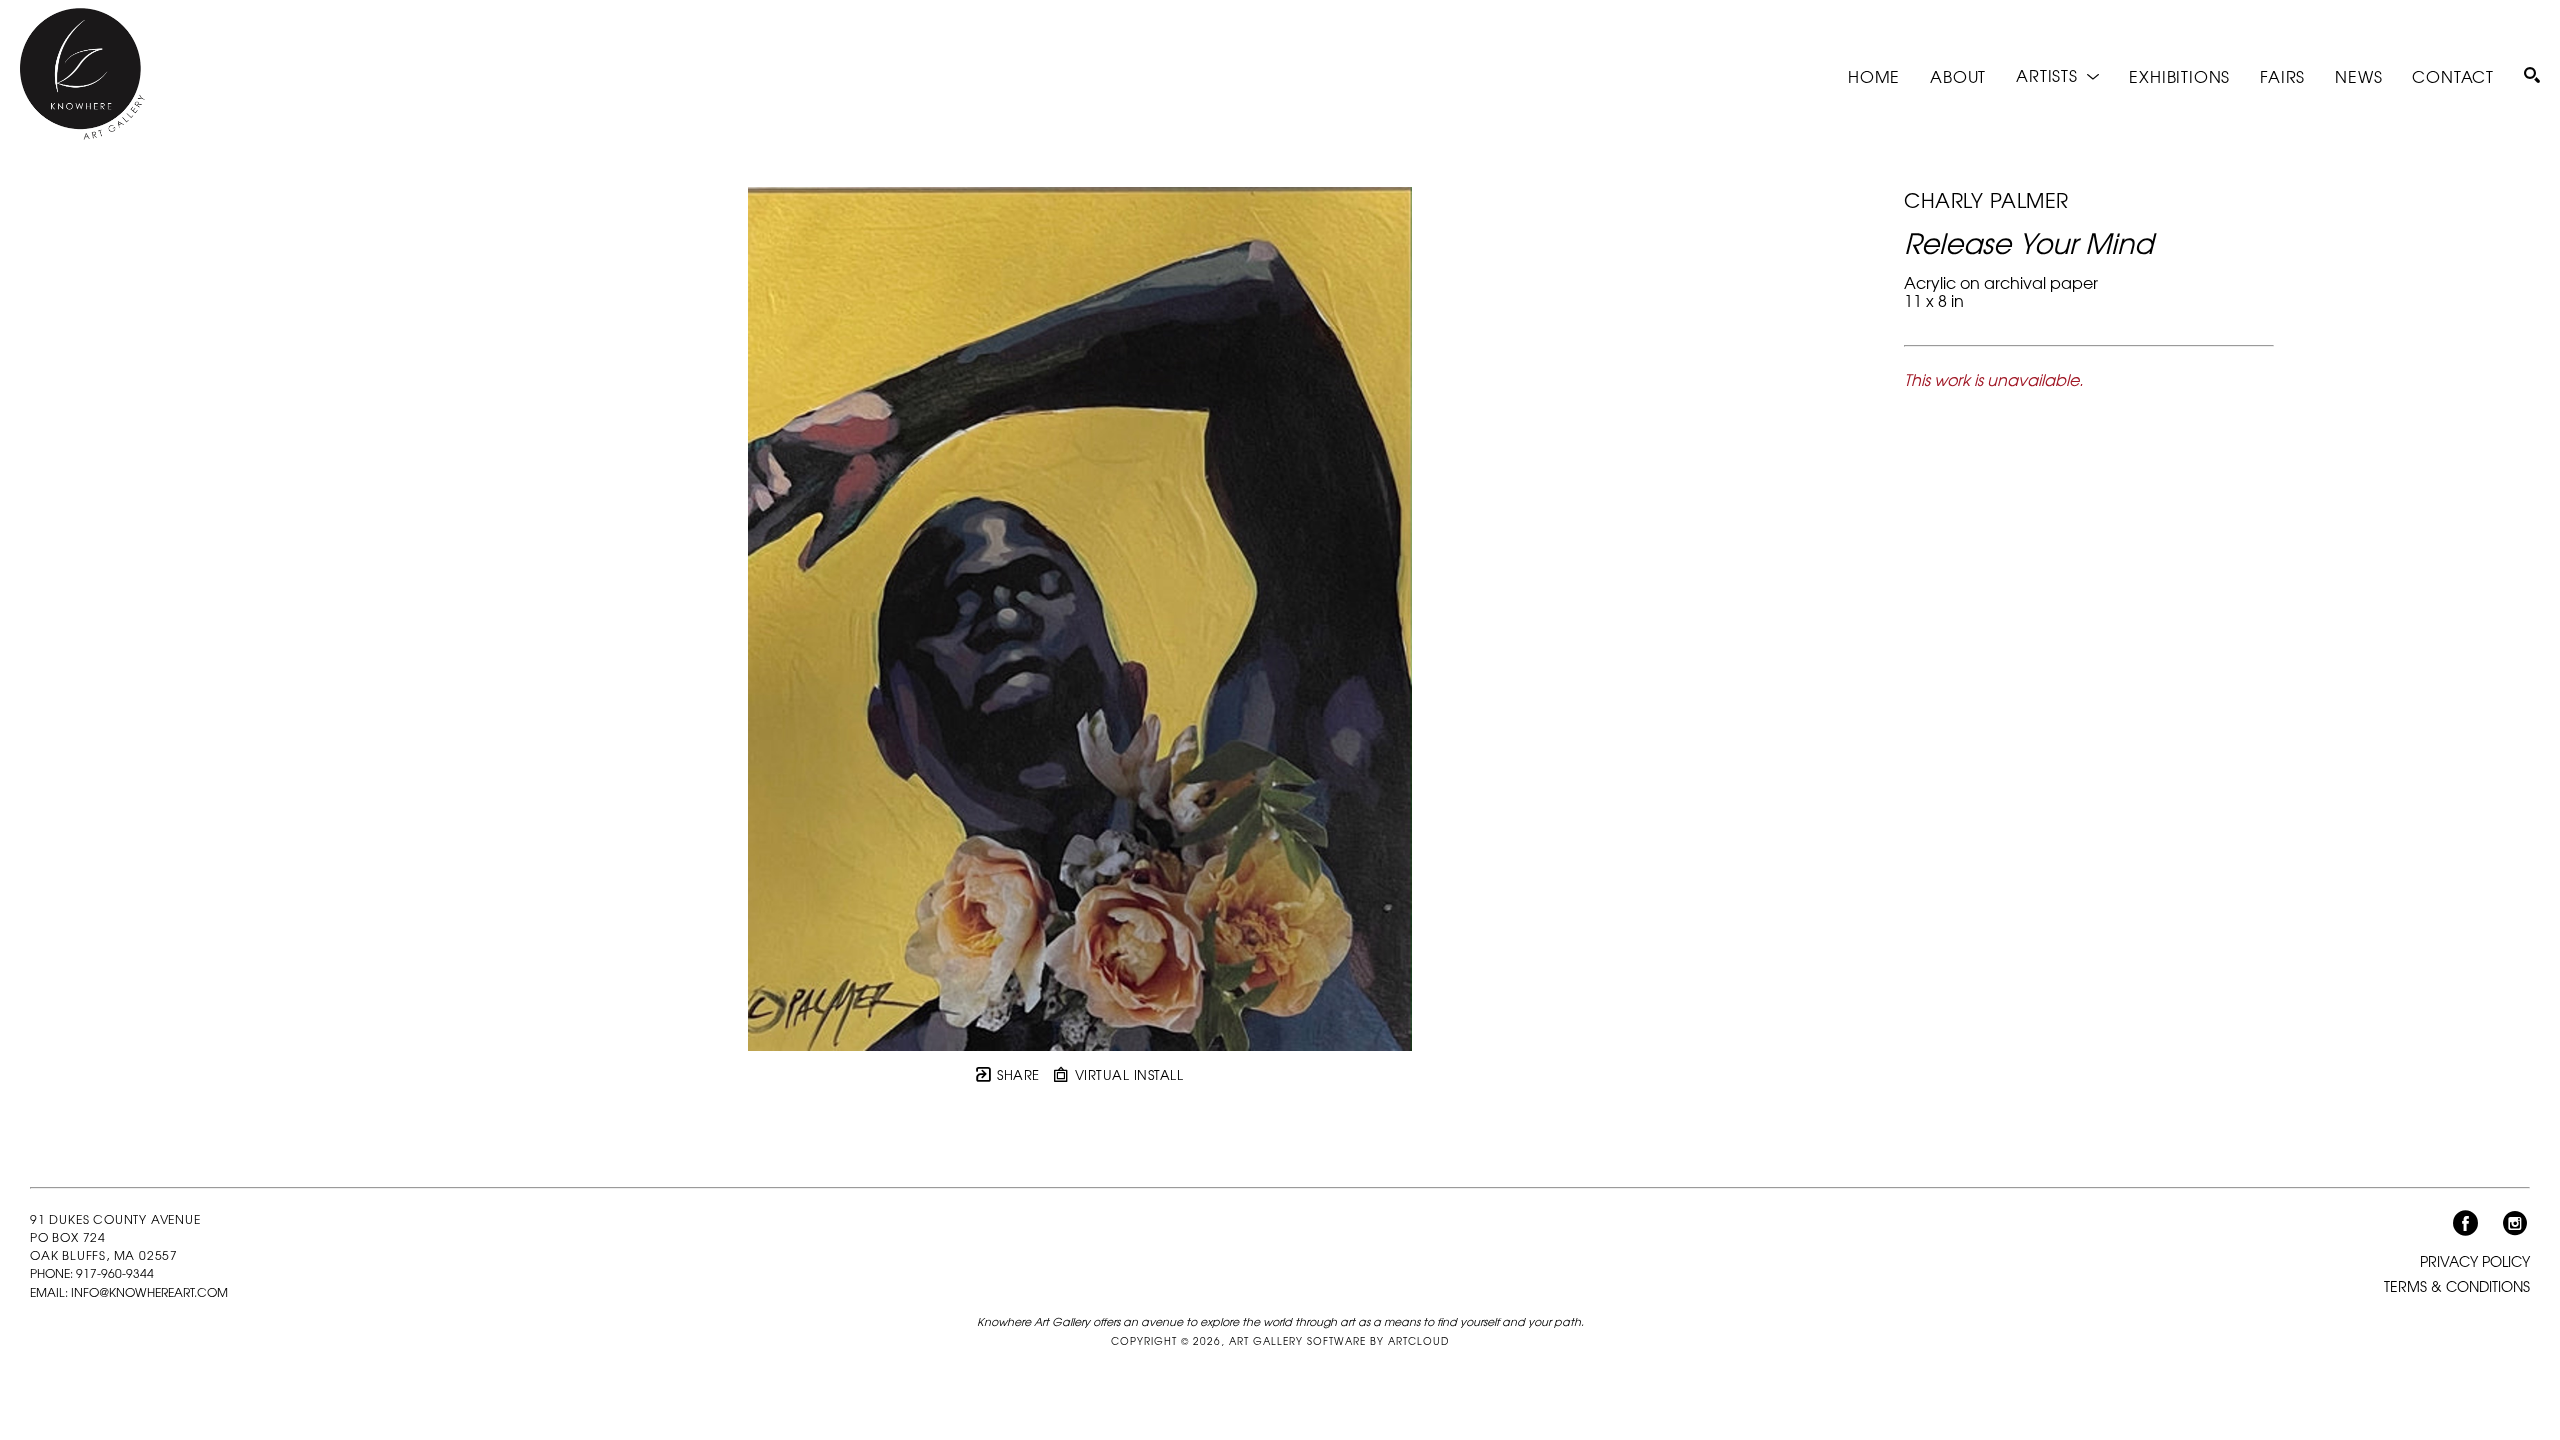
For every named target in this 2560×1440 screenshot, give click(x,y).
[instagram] (2515, 1224)
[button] (2057, 75)
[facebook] (2465, 1224)
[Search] (2532, 75)
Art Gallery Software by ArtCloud (1339, 1340)
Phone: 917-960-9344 (92, 1274)
